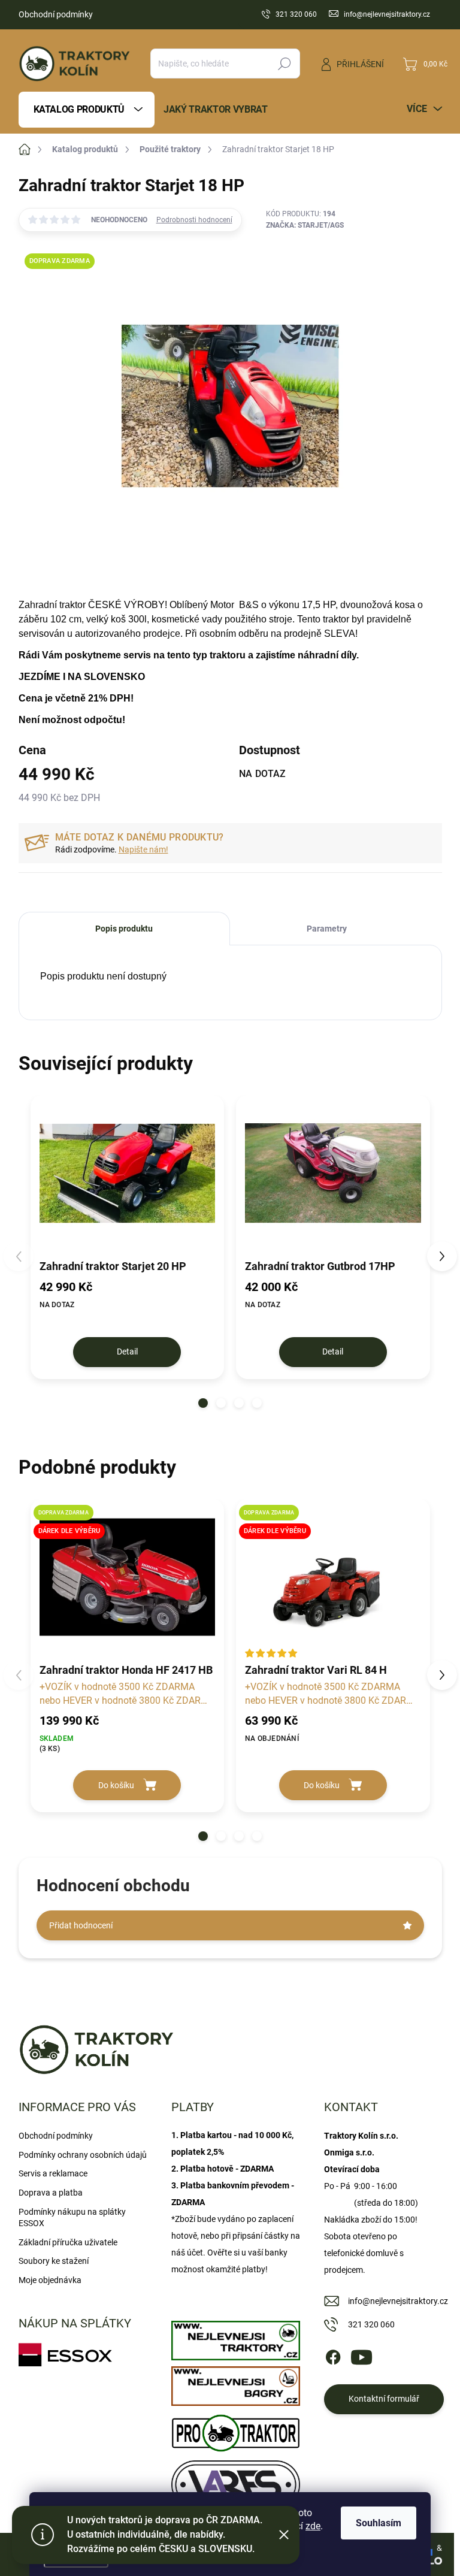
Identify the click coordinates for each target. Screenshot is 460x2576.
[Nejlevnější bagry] (236, 2383)
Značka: (305, 225)
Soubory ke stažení (54, 2261)
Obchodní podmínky (56, 14)
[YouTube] (361, 2355)
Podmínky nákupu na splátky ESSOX (72, 2218)
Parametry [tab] (327, 929)
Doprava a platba (51, 2193)
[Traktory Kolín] (236, 2338)
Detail (127, 1352)
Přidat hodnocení (81, 1925)
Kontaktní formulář (384, 2399)
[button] (203, 1403)
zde (313, 2526)
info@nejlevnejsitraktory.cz (398, 2301)
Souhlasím (379, 2523)
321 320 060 (371, 2324)
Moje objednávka (50, 2280)
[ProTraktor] (236, 2430)
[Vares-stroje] (236, 2481)
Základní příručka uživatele (68, 2242)
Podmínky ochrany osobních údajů (83, 2155)
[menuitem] (87, 110)
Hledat (284, 64)
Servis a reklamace (53, 2173)
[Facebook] (333, 2355)
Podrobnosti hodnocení (194, 220)
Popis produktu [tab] (124, 929)
